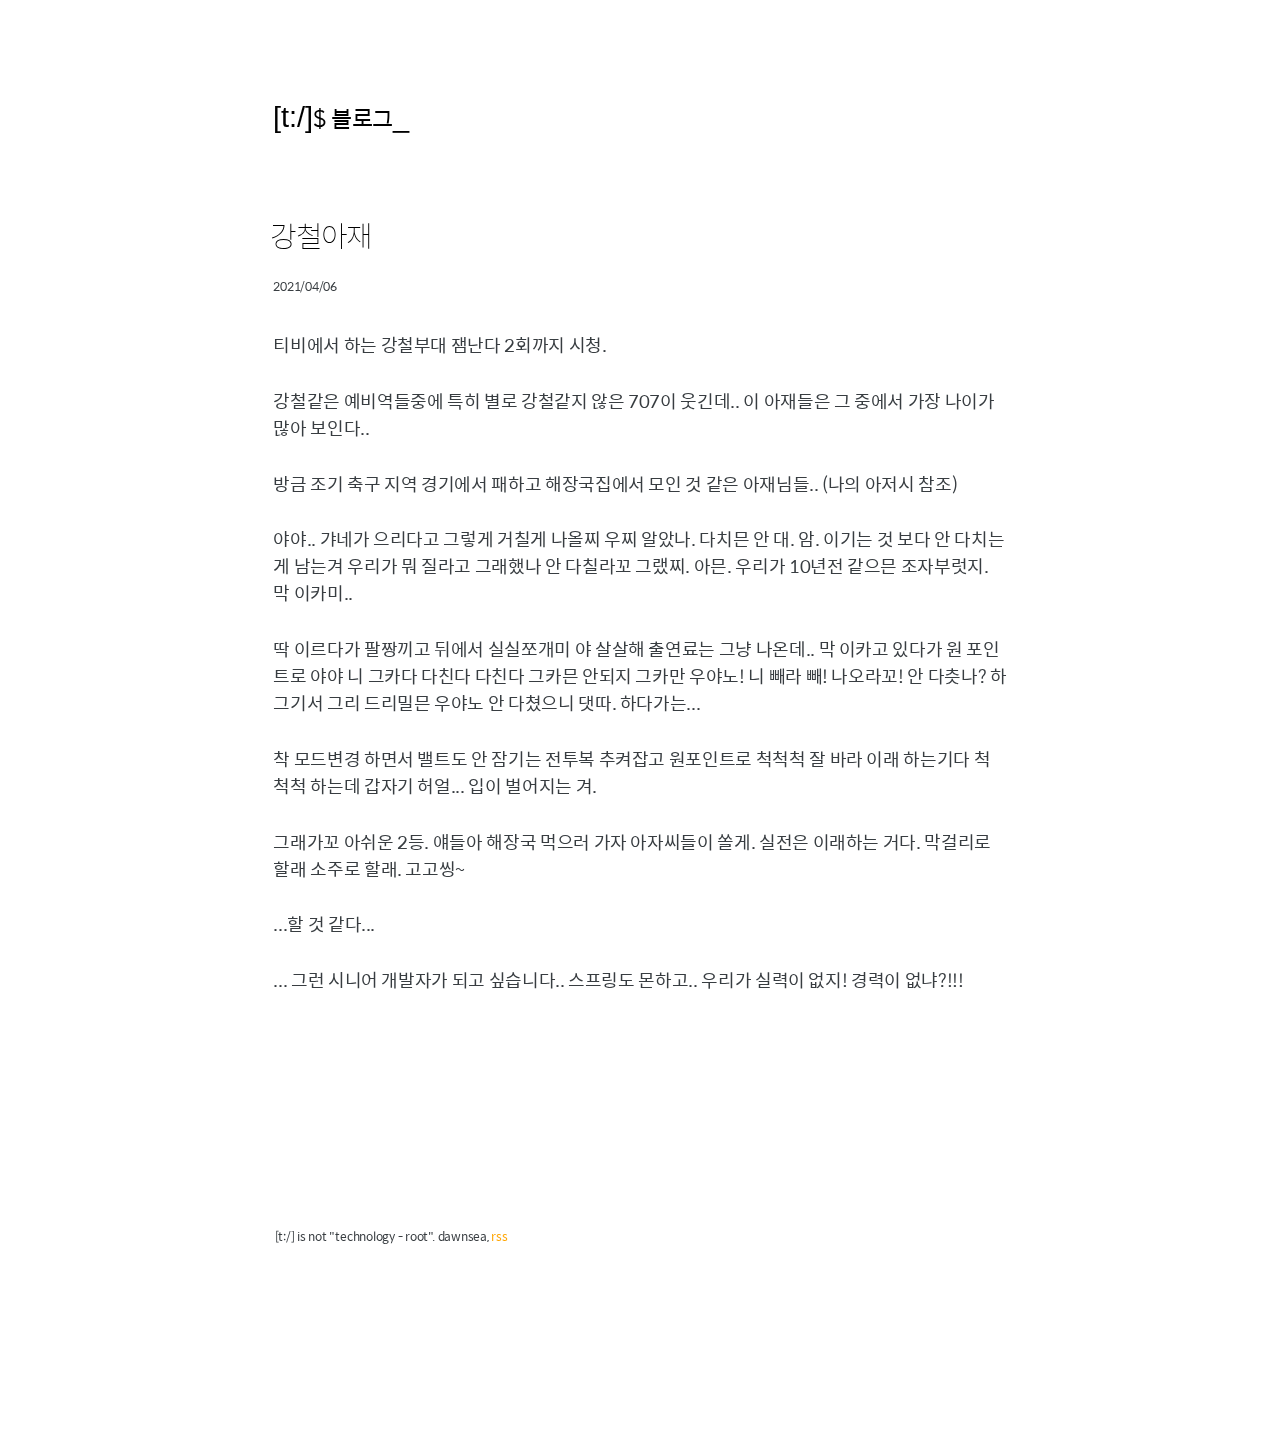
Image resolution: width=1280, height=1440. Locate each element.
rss (499, 1236)
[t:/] (293, 116)
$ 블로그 (353, 117)
